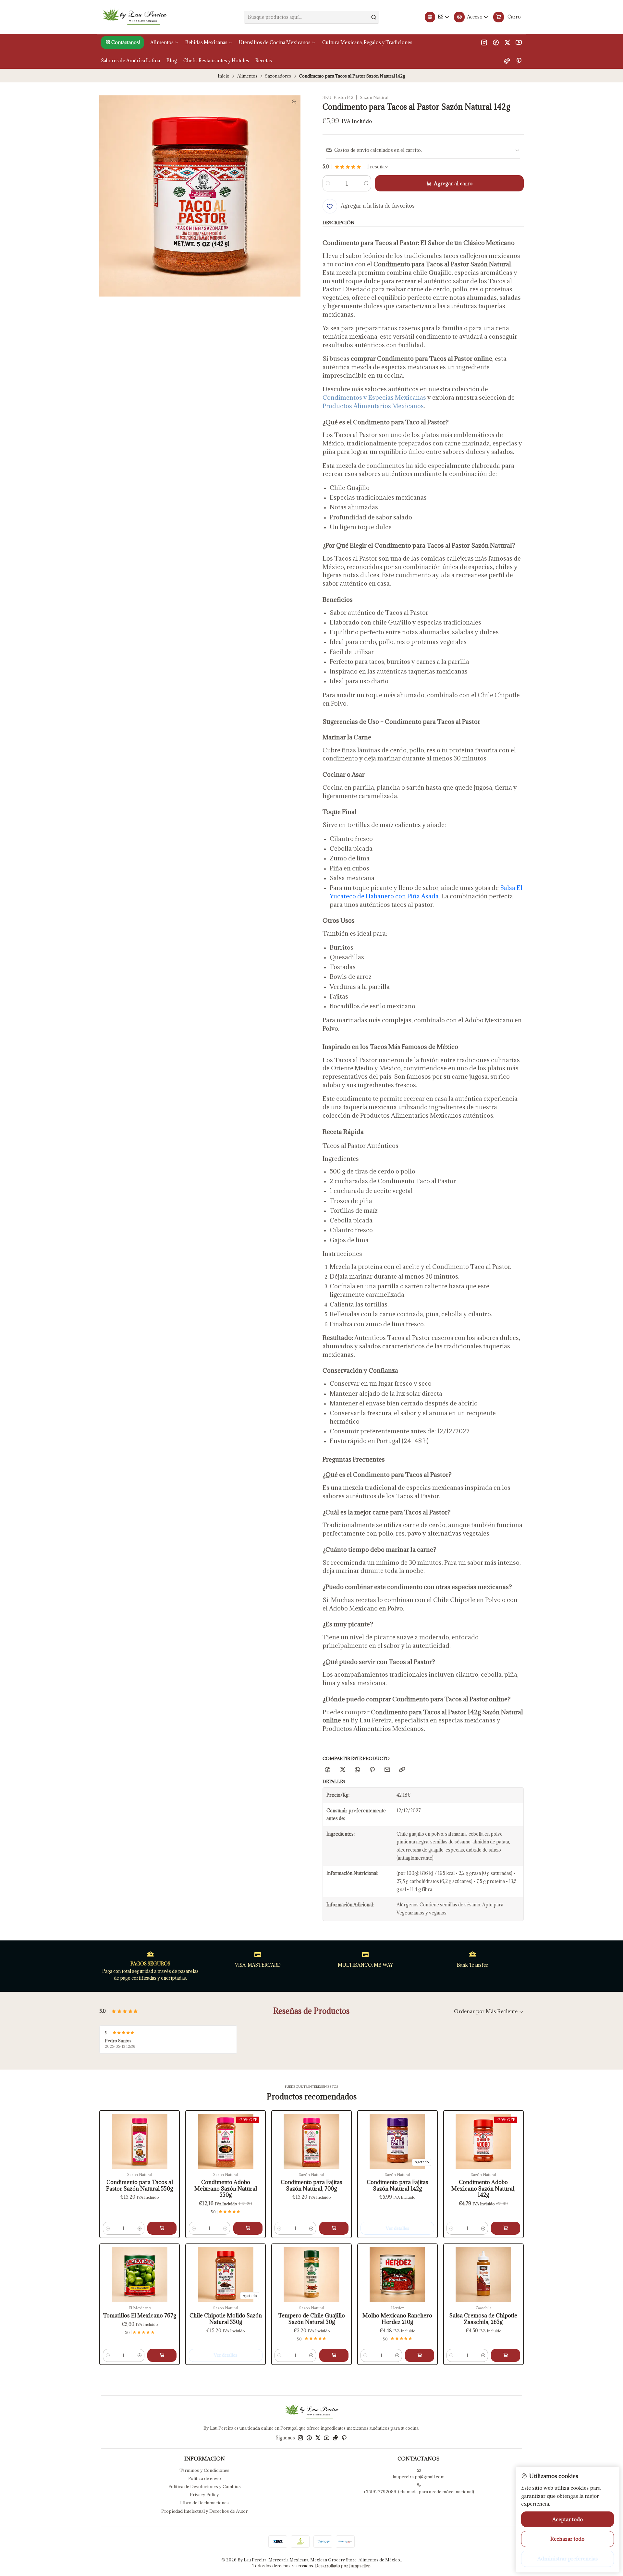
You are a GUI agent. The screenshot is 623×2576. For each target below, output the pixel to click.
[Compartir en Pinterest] (372, 1770)
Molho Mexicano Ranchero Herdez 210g (397, 2319)
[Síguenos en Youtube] (519, 43)
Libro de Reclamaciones (204, 2503)
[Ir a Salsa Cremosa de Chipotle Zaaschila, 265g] (483, 2275)
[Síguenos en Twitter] (507, 43)
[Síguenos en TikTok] (507, 60)
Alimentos (247, 76)
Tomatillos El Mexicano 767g (140, 2316)
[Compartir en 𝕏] (342, 1770)
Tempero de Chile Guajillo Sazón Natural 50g (312, 2319)
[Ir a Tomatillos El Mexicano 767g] (140, 2275)
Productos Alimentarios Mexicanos (373, 406)
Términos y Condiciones (204, 2470)
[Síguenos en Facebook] (496, 43)
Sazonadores (278, 76)
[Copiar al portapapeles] (402, 1770)
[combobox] (311, 17)
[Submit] (374, 17)
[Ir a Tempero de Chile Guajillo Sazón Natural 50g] (311, 2275)
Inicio (224, 76)
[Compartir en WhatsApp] (357, 1770)
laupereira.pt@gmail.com (419, 2477)
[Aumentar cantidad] (366, 183)
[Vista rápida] (109, 2147)
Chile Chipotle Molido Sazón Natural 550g (226, 2319)
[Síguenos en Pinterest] (519, 60)
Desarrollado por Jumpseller (342, 2566)
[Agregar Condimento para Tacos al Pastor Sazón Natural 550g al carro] (162, 2228)
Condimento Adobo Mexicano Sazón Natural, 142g (483, 2189)
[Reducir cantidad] (328, 183)
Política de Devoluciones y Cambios (205, 2486)
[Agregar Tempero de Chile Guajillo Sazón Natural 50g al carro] (334, 2355)
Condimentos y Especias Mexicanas (374, 397)
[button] (122, 43)
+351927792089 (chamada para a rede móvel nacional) (419, 2492)
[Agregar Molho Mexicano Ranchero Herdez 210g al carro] (420, 2355)
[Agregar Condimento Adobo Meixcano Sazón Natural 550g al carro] (248, 2228)
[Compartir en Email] (387, 1770)
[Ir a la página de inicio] (134, 17)
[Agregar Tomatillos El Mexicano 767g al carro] (162, 2355)
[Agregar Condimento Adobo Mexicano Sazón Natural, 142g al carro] (506, 2228)
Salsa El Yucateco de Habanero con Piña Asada (426, 892)
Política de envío (205, 2478)
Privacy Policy (204, 2495)
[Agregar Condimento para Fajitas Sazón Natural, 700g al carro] (334, 2228)
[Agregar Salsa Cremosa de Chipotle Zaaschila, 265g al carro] (506, 2355)
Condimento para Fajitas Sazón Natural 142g (397, 2186)
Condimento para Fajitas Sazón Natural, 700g (311, 2186)
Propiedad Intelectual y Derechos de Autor (204, 2511)
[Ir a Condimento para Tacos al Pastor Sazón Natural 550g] (140, 2141)
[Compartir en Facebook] (328, 1770)
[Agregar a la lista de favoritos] (109, 2132)
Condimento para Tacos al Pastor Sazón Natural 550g (140, 2186)
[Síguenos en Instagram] (484, 43)
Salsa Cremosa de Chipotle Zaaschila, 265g (483, 2319)
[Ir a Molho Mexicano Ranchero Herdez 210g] (397, 2275)
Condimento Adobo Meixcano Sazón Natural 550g (226, 2189)
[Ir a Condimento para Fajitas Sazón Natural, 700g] (311, 2141)
